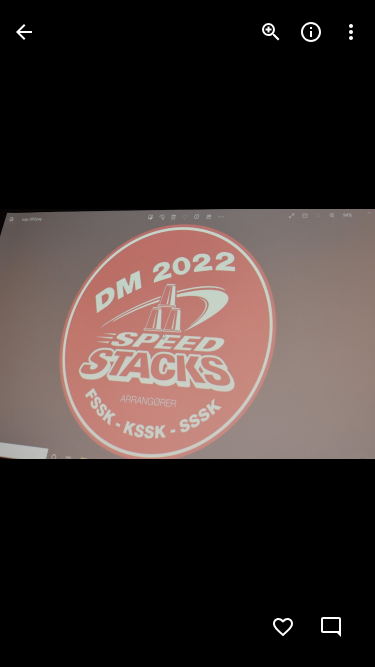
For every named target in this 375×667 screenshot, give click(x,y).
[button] (319, 334)
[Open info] (311, 32)
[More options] (351, 32)
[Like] (283, 627)
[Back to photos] (24, 32)
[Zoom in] (271, 32)
